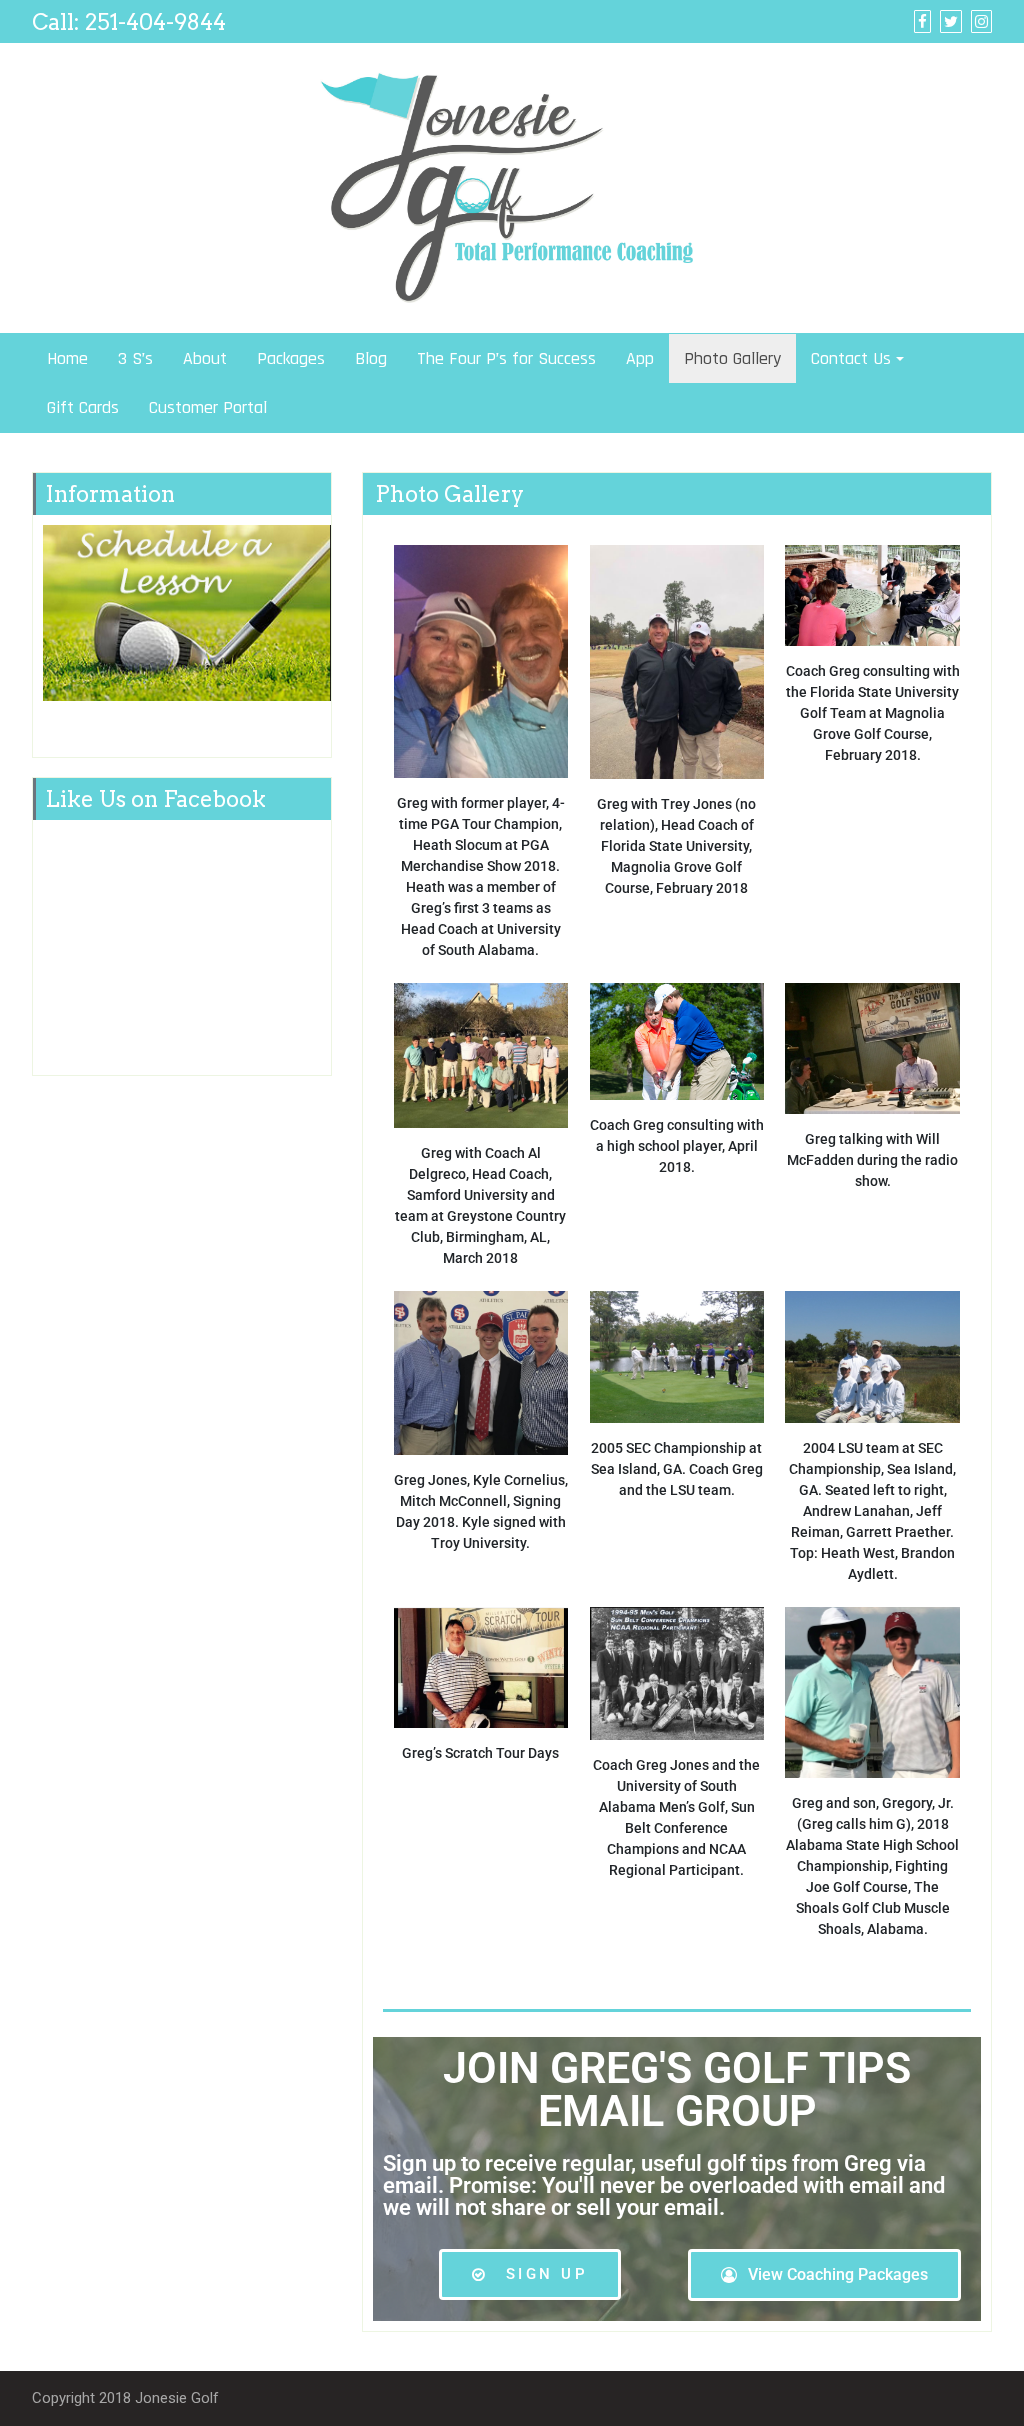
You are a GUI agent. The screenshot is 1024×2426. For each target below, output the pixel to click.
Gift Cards (83, 407)
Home (67, 358)
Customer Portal (208, 407)
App (640, 358)
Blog (371, 358)
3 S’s (135, 358)
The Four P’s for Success (506, 358)
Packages (291, 358)
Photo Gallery (732, 358)
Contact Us (851, 358)
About (205, 358)
